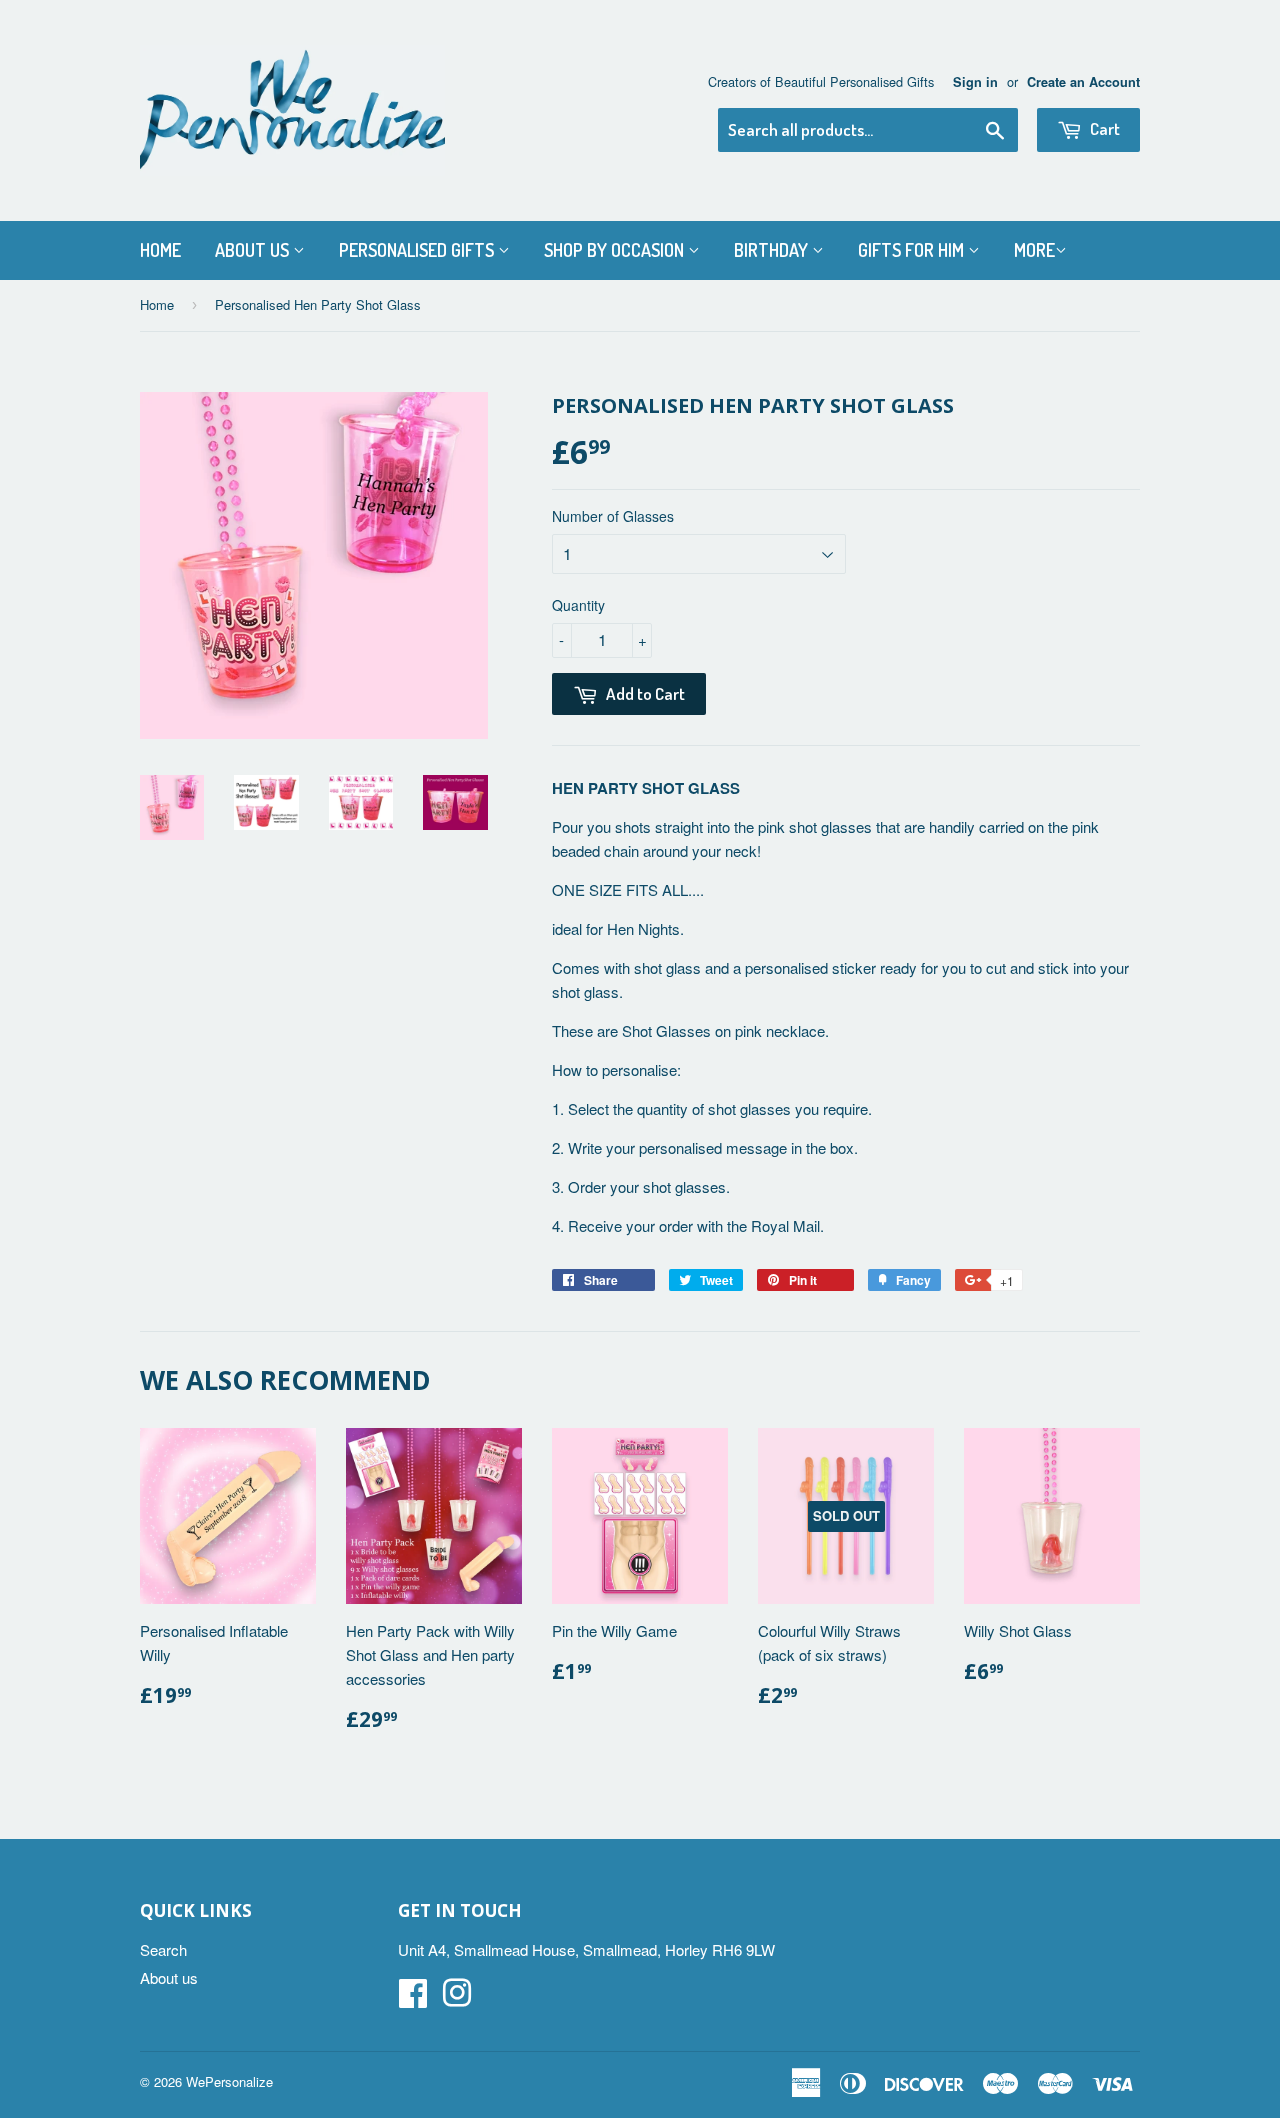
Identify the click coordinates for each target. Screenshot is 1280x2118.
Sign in (975, 82)
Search (163, 1949)
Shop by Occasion (616, 250)
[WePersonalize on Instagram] (457, 1998)
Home (160, 250)
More (1034, 250)
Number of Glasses (613, 516)
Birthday (773, 250)
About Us (254, 250)
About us (169, 1977)
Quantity (578, 605)
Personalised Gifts (418, 250)
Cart (1103, 128)
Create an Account (1083, 82)
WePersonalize (229, 2081)
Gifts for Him (913, 250)
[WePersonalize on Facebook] (413, 1998)
